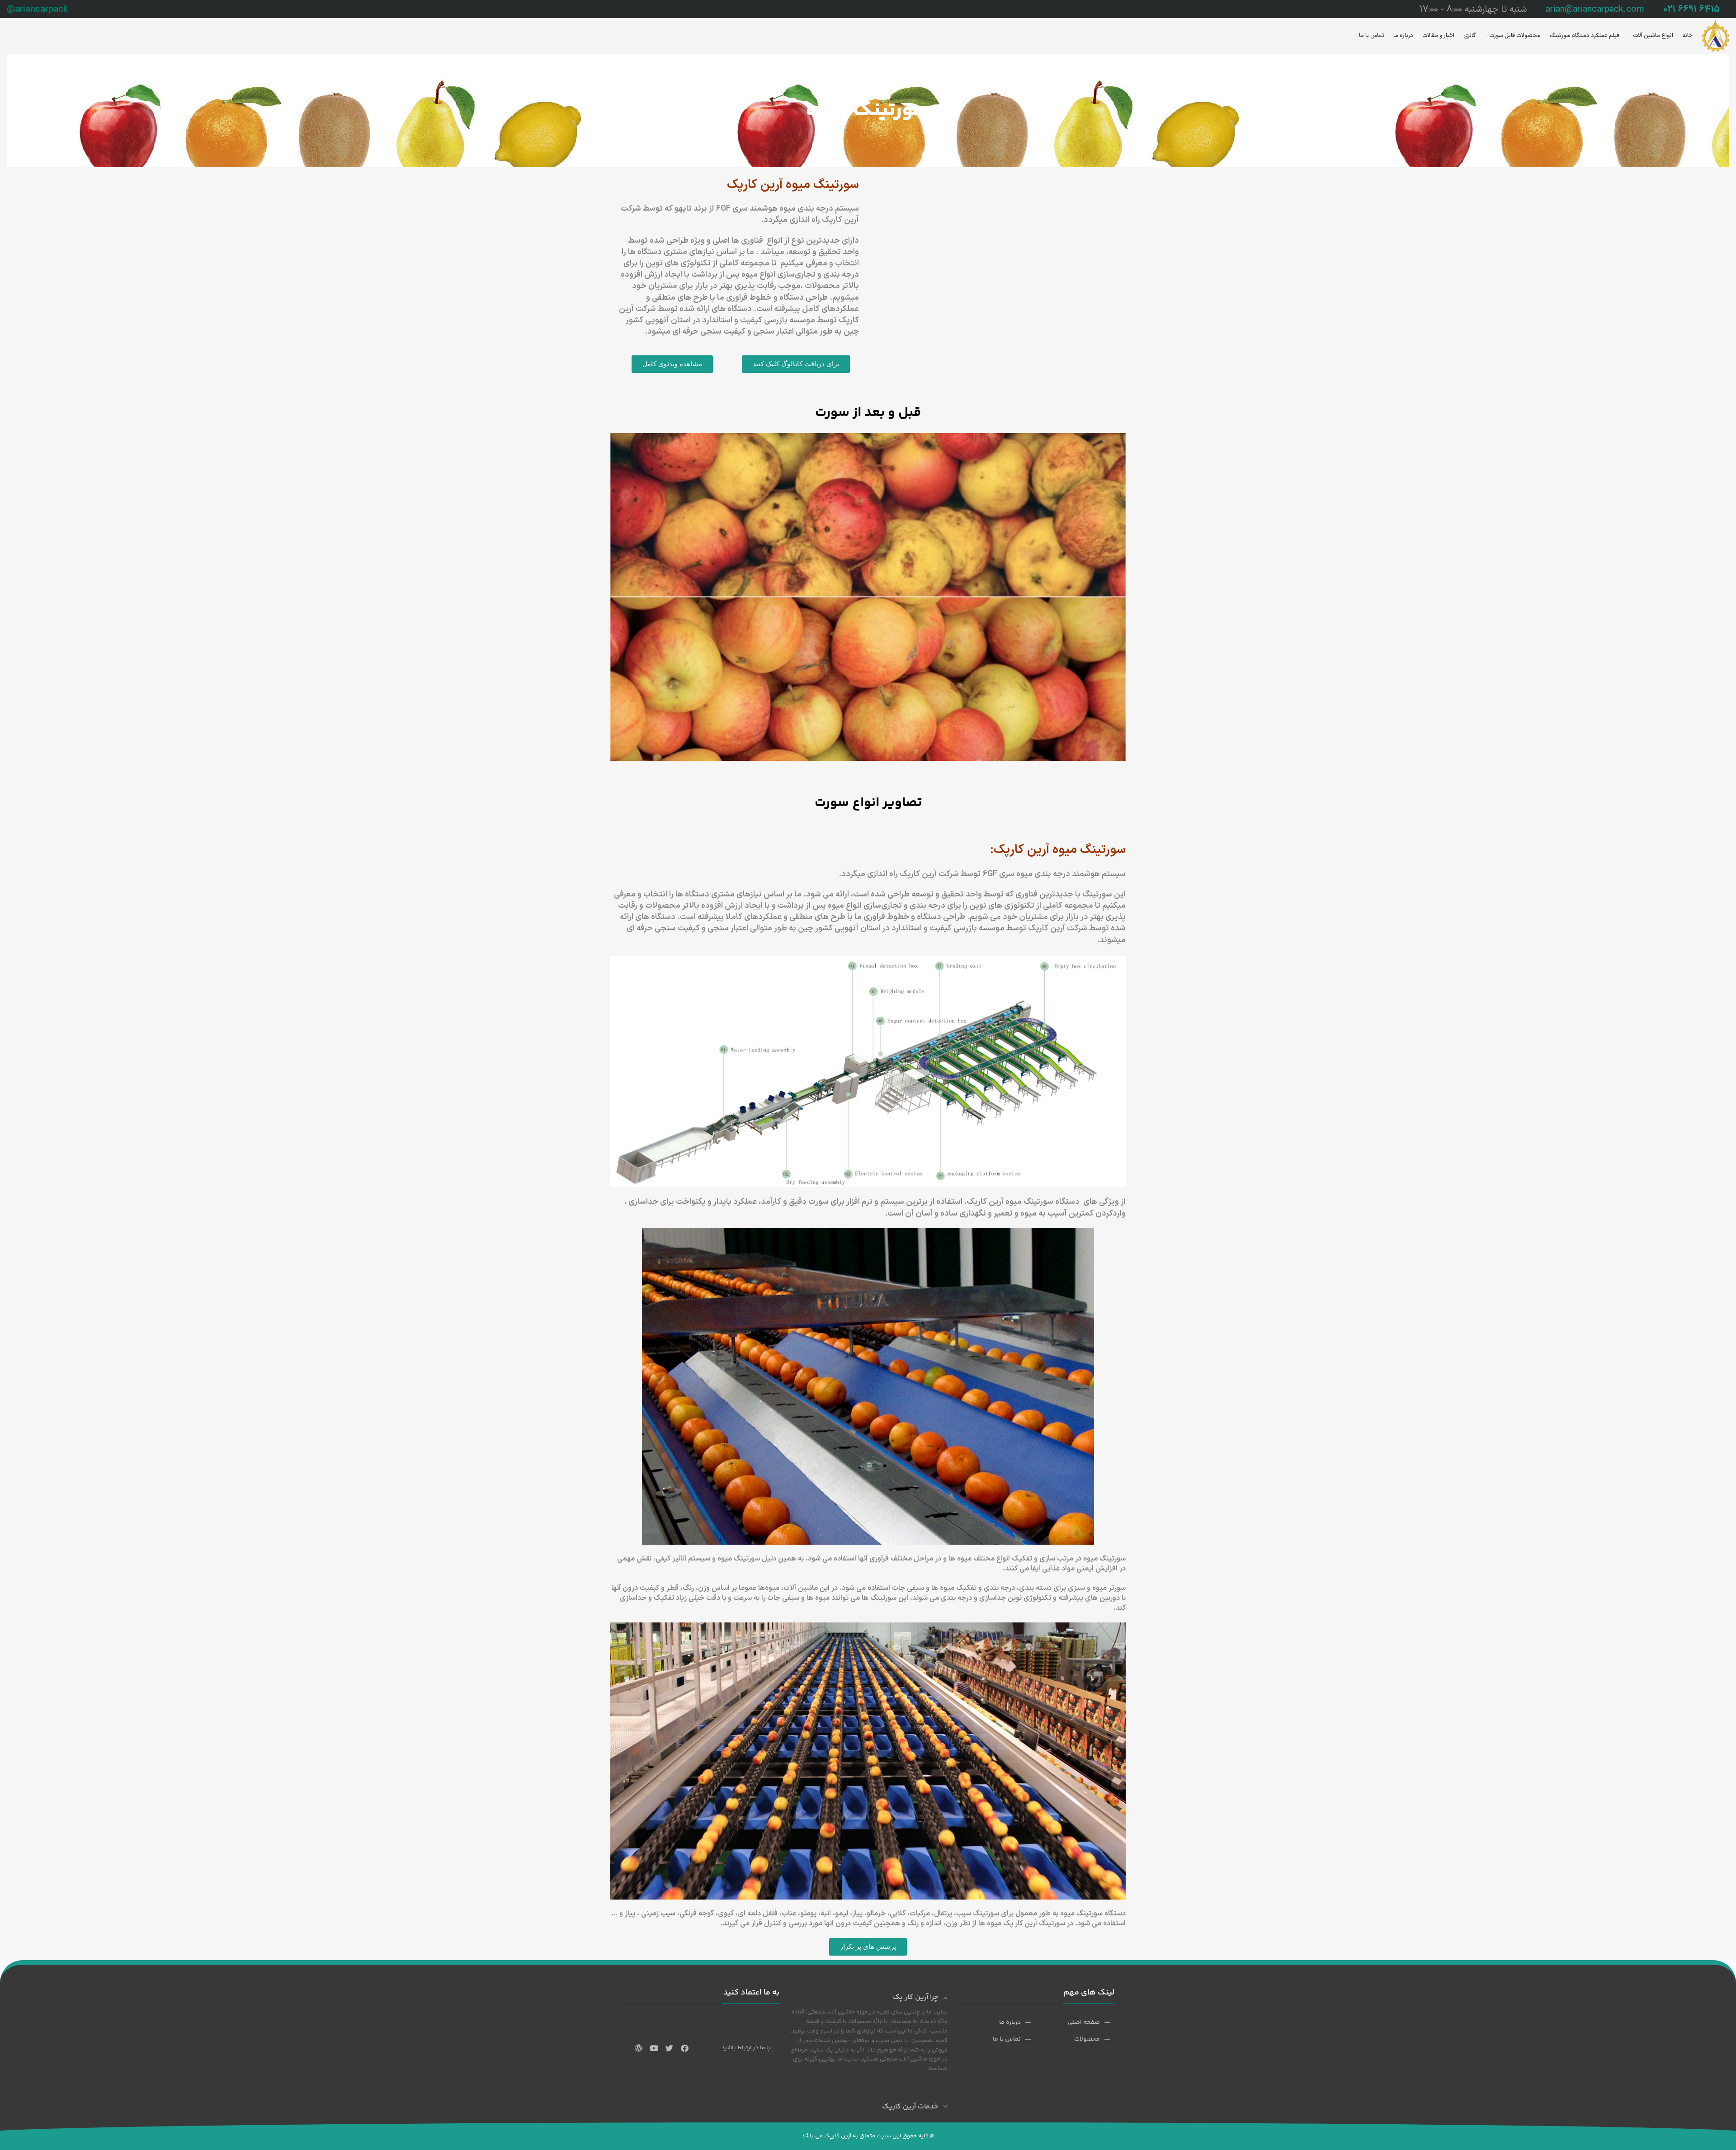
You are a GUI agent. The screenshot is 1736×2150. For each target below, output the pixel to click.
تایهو (683, 209)
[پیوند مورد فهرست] (1085, 2023)
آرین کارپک (985, 1202)
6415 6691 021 (1691, 9)
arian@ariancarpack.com (1595, 9)
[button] (796, 364)
